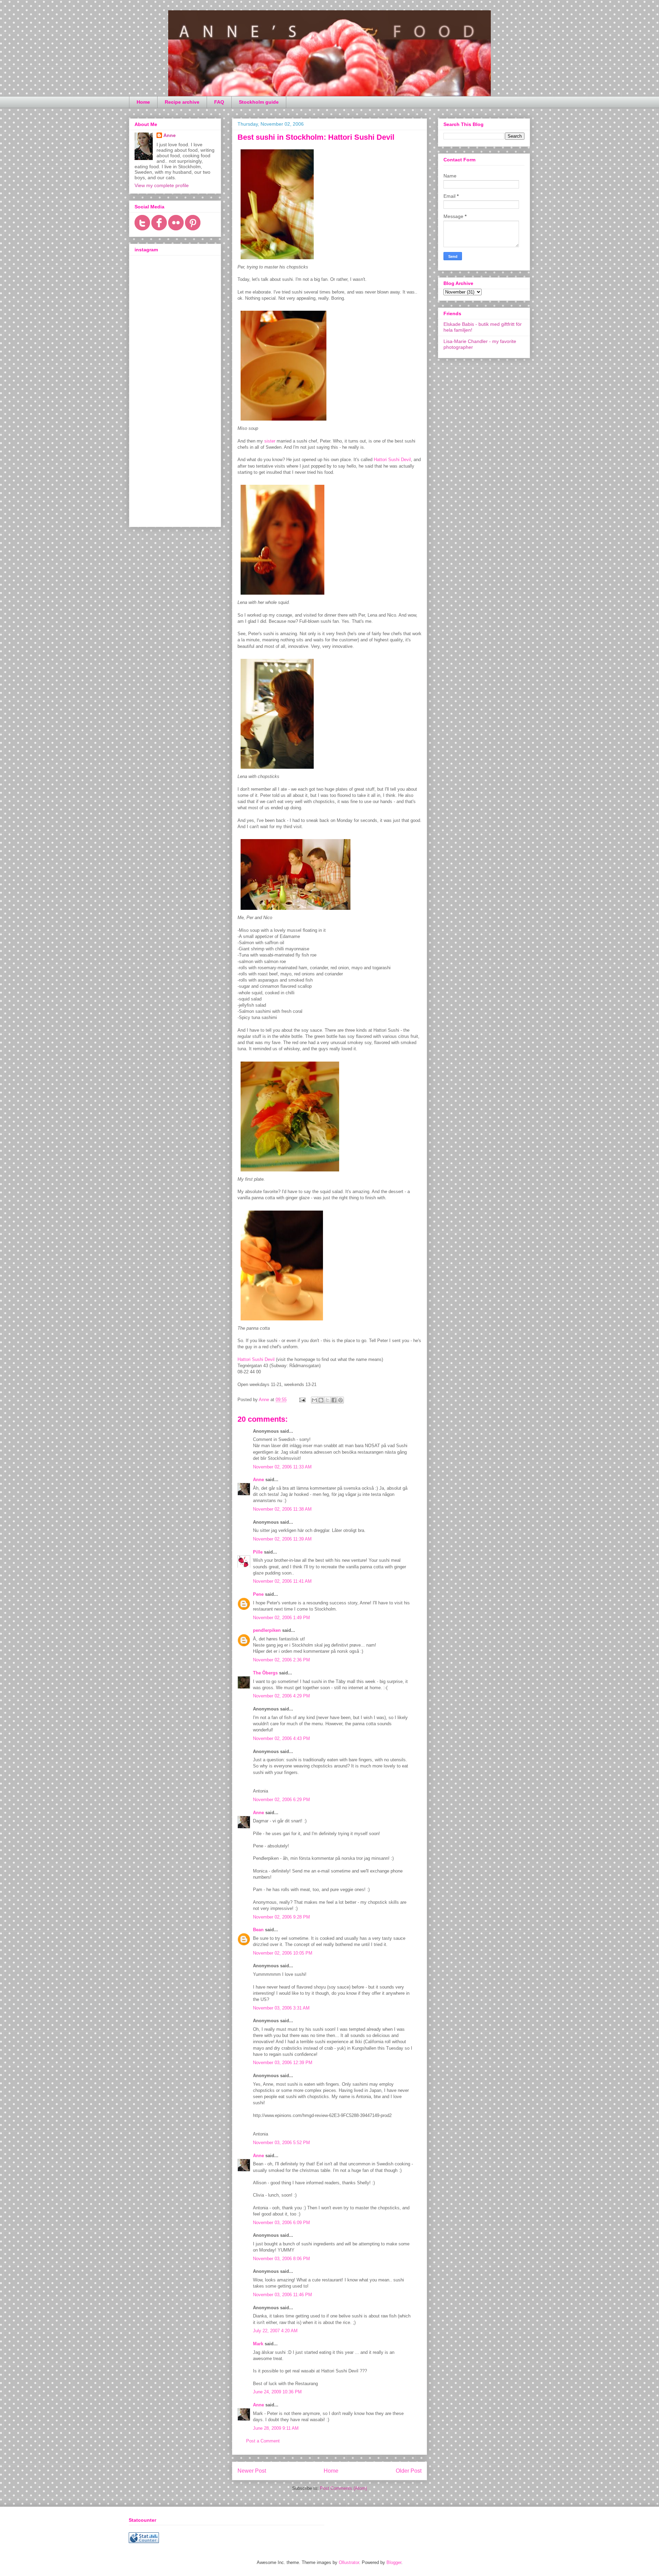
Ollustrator (349, 2562)
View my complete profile (162, 185)
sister (270, 441)
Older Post (409, 2471)
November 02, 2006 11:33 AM (282, 1467)
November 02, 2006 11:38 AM (282, 1509)
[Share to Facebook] (334, 1400)
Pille (258, 1552)
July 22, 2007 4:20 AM (275, 2331)
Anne (258, 1480)
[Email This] (314, 1400)
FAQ (219, 102)
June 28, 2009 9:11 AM (276, 2428)
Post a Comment (263, 2441)
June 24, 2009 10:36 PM (277, 2392)
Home (143, 102)
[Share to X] (327, 1400)
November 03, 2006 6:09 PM (281, 2223)
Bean (258, 1930)
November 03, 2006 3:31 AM (281, 2008)
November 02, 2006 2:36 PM (281, 1660)
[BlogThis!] (321, 1400)
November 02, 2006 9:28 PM (281, 1917)
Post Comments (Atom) (343, 2488)
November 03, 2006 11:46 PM (282, 2295)
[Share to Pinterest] (340, 1400)
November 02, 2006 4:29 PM (281, 1696)
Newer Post (252, 2471)
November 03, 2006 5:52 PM (281, 2143)
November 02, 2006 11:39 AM (282, 1539)
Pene (258, 1594)
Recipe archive (182, 102)
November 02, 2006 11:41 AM (282, 1581)
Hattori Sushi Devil (392, 460)
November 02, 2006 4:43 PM (281, 1738)
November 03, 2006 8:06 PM (281, 2259)
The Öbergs (265, 1673)
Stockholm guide (259, 102)
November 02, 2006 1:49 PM (281, 1618)
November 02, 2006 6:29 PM (281, 1800)
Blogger (394, 2562)
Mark (258, 2344)
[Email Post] (302, 1400)
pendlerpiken (267, 1630)
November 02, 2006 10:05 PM (283, 1953)
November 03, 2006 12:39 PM (283, 2063)
